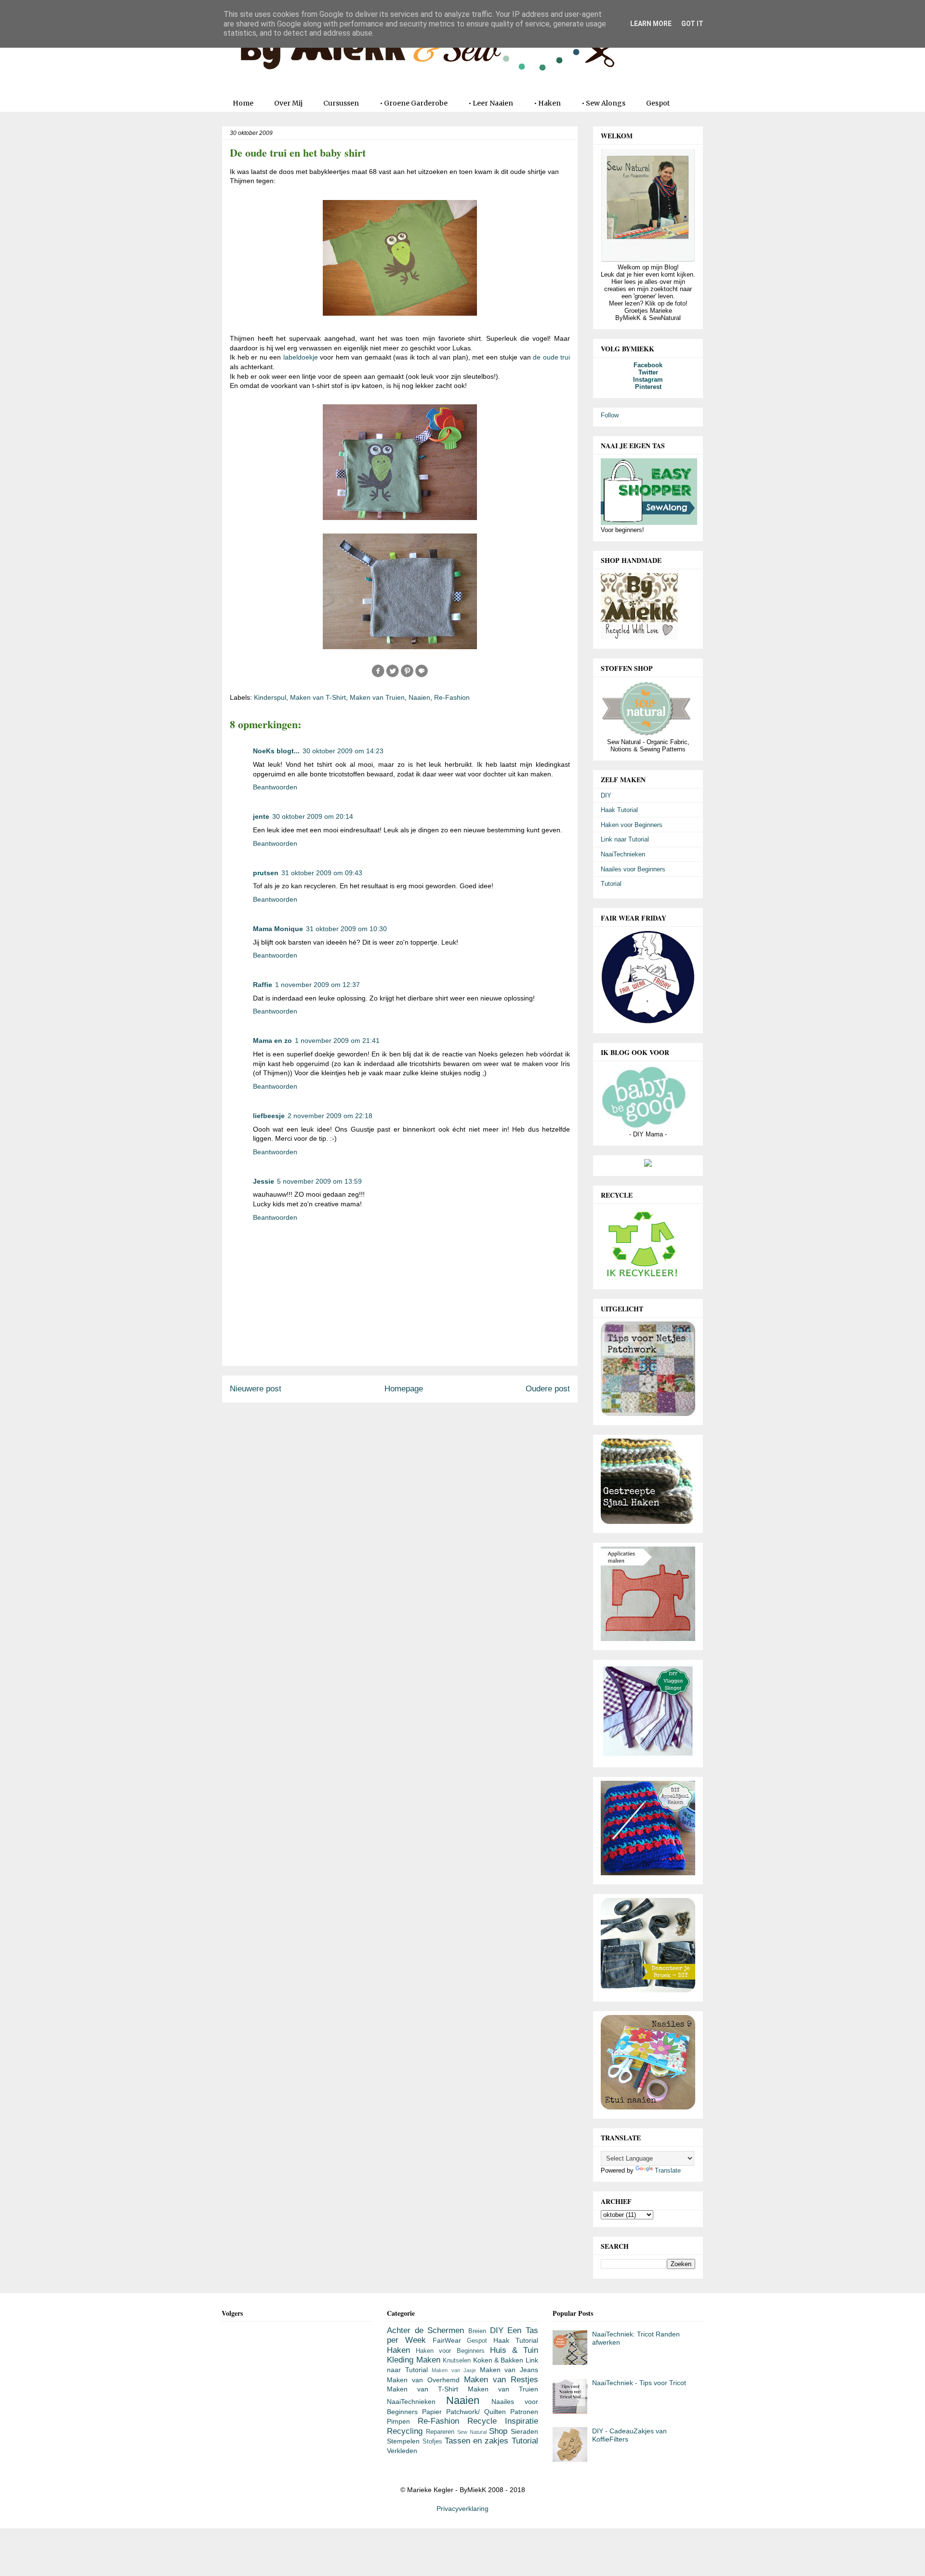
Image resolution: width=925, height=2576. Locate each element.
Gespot (658, 103)
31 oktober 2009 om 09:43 (322, 873)
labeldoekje (301, 357)
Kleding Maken (413, 2360)
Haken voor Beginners (632, 825)
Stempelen (403, 2441)
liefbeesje (269, 1116)
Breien (477, 2331)
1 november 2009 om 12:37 (317, 985)
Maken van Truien (377, 697)
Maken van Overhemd (423, 2380)
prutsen (266, 873)
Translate (668, 2170)
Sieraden (524, 2431)
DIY (606, 795)
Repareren (440, 2432)
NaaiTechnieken (623, 854)
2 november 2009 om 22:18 (330, 1116)
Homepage (404, 1389)
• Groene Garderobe (414, 103)
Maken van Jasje (454, 2370)
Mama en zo (272, 1041)
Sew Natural (472, 2432)
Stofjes (432, 2442)
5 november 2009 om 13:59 (319, 1181)
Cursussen (341, 103)
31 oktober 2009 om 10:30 (346, 929)
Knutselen (457, 2361)
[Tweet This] (393, 676)
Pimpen (398, 2421)
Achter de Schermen (425, 2330)
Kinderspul (270, 697)
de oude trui (551, 357)
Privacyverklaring (462, 2509)
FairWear (447, 2340)
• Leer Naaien (491, 103)
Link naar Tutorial (625, 839)
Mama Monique (278, 929)
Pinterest (648, 387)
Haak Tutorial (619, 810)
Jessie (264, 1181)
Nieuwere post (256, 1389)
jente (261, 816)
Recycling (405, 2431)
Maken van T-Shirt (318, 697)
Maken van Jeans (509, 2370)
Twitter (648, 372)
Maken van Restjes (501, 2380)
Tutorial (611, 884)
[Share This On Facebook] (378, 676)
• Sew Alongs (603, 103)
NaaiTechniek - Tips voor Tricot (639, 2383)
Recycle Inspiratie (503, 2421)
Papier (432, 2412)
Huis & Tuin (514, 2350)
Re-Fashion (452, 697)
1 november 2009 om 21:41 (337, 1041)
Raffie (263, 985)
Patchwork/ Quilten (476, 2412)
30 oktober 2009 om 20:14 (313, 816)
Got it (692, 24)
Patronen (524, 2412)
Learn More (651, 24)
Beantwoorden (275, 787)
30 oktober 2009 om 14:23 (343, 751)
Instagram (648, 380)
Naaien (419, 697)
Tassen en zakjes (477, 2441)
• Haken (547, 103)
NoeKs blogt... (276, 751)
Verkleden (402, 2451)
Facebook (648, 365)
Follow (610, 415)
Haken (398, 2350)
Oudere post (548, 1389)
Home (243, 103)
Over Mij (288, 103)
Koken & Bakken (498, 2360)
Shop (498, 2431)
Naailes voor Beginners (633, 869)
